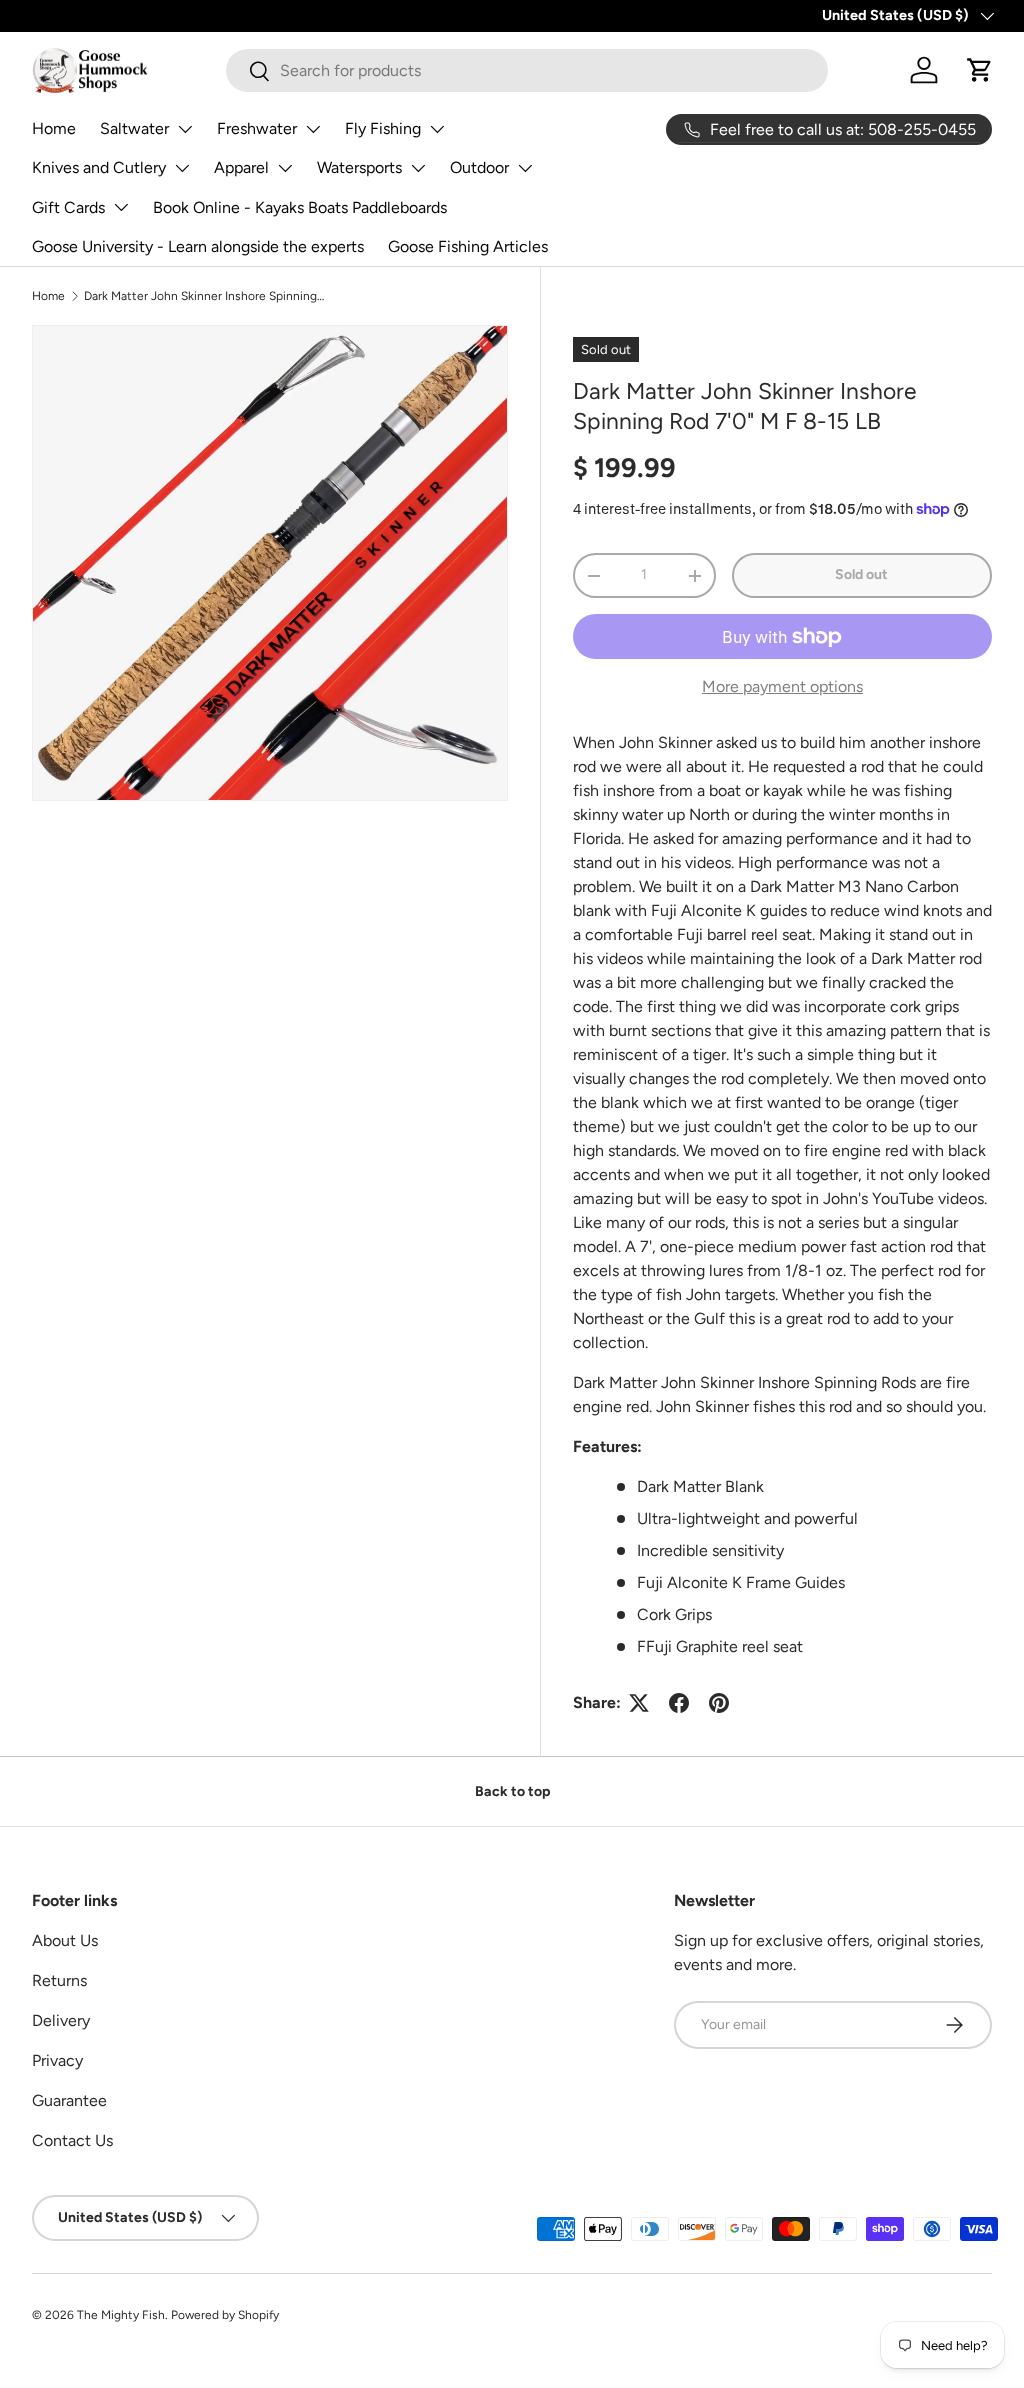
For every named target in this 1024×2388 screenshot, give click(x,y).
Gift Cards (68, 207)
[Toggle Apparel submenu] (285, 168)
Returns (59, 1980)
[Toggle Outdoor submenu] (525, 168)
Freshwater (257, 128)
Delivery (61, 2020)
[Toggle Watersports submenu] (418, 168)
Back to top (512, 1791)
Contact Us (72, 2140)
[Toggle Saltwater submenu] (185, 129)
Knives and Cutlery (99, 167)
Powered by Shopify (225, 2315)
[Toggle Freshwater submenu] (313, 129)
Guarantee (69, 2100)
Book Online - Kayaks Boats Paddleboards (300, 207)
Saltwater (134, 128)
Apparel (241, 167)
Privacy (57, 2060)
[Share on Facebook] (679, 1703)
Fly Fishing (383, 128)
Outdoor (479, 167)
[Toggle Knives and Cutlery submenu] (182, 168)
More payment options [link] (782, 686)
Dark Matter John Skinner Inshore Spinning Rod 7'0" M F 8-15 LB (204, 296)
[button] (980, 70)
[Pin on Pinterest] (719, 1703)
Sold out (861, 574)
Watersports (359, 167)
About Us (65, 1940)
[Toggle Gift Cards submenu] (121, 207)
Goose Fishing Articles (468, 246)
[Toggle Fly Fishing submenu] (437, 129)
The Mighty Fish (121, 2315)
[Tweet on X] (639, 1703)
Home (54, 128)
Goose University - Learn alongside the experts (198, 246)
